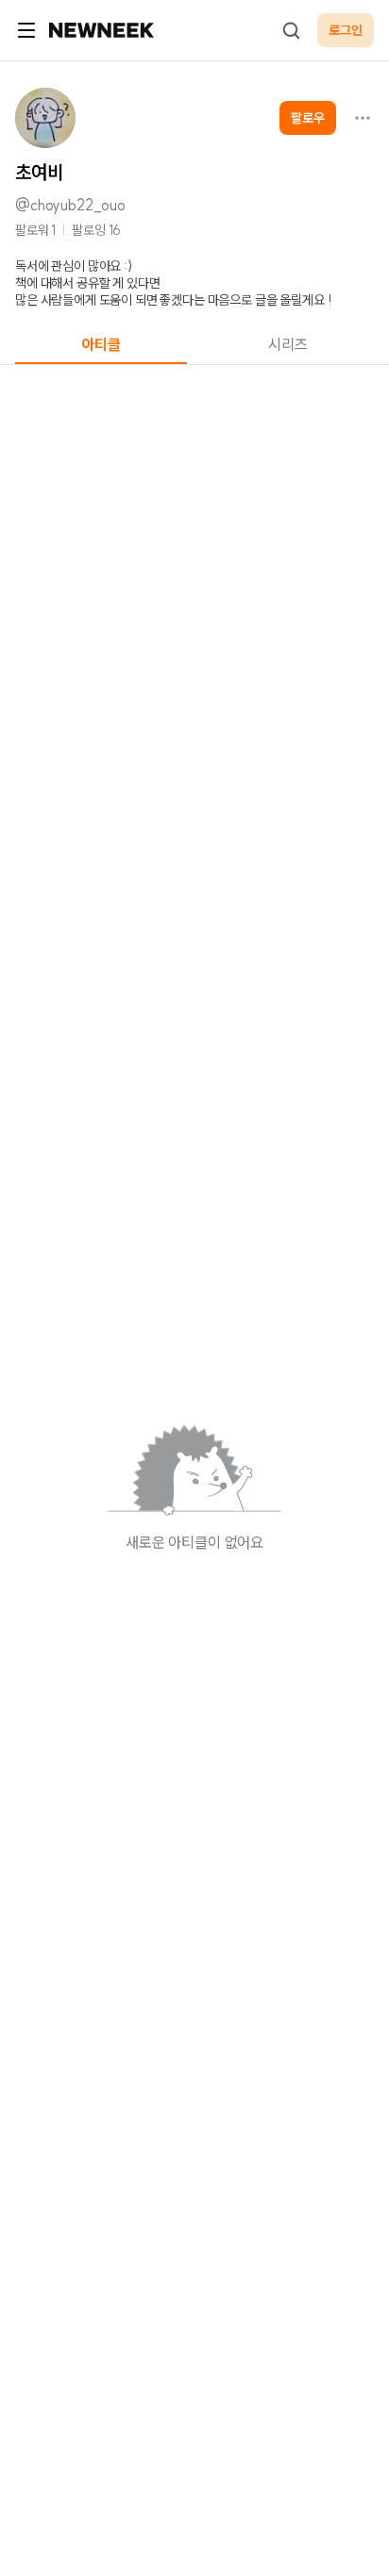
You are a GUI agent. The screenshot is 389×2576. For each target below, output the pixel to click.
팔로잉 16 (96, 230)
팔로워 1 (35, 230)
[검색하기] (291, 30)
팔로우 (308, 118)
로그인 (346, 30)
